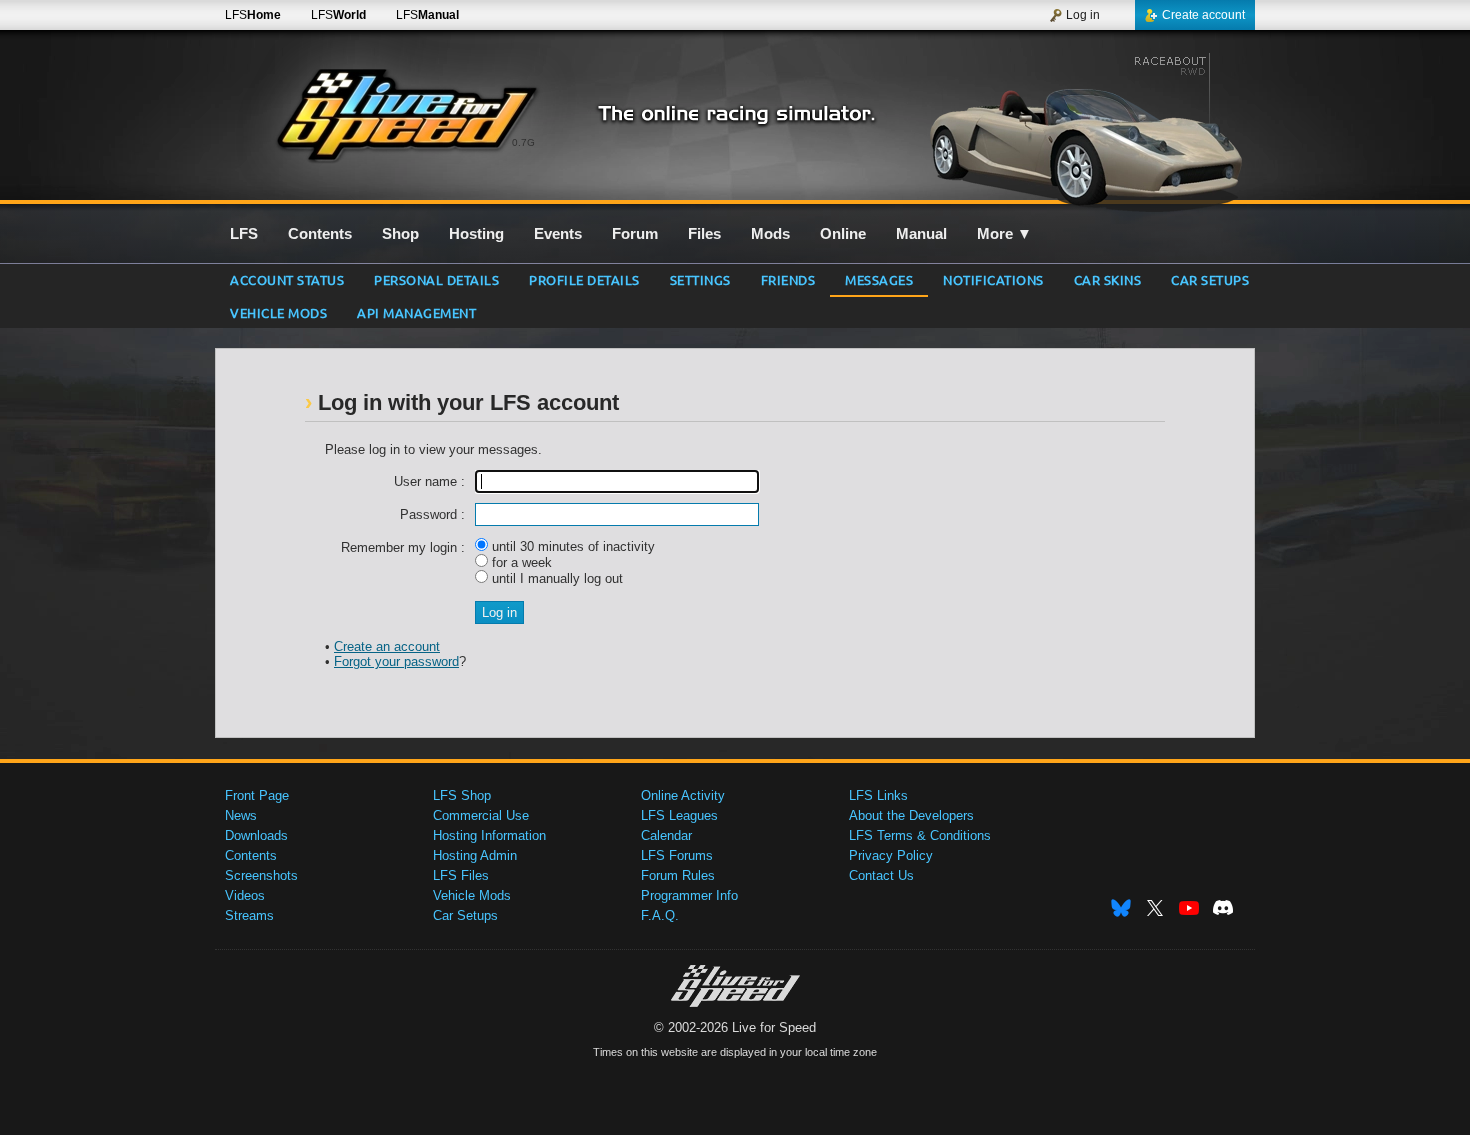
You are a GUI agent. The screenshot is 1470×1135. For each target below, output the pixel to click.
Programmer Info (689, 895)
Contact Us (881, 875)
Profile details (584, 279)
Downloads (256, 835)
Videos (245, 895)
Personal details (436, 279)
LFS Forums (677, 855)
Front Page (257, 795)
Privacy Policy (891, 855)
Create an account (387, 646)
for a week (520, 562)
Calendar (666, 835)
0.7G (523, 142)
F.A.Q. (660, 915)
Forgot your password (396, 661)
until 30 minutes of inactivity (571, 546)
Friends (788, 279)
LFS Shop (462, 795)
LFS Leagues (679, 815)
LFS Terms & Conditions (920, 835)
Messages (879, 279)
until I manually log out (555, 578)
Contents (251, 855)
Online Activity (683, 795)
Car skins (1108, 279)
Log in (1083, 15)
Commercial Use (481, 815)
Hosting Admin (475, 855)
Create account (1203, 15)
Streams (249, 915)
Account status (287, 279)
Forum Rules (678, 875)
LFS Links (878, 795)
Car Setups (465, 915)
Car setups (1210, 279)
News (241, 815)
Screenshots (261, 875)
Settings (700, 279)
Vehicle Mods (278, 312)
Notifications (993, 279)
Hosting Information (489, 835)
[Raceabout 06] (1083, 127)
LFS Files (461, 875)
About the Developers (911, 815)
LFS (253, 15)
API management (416, 312)
